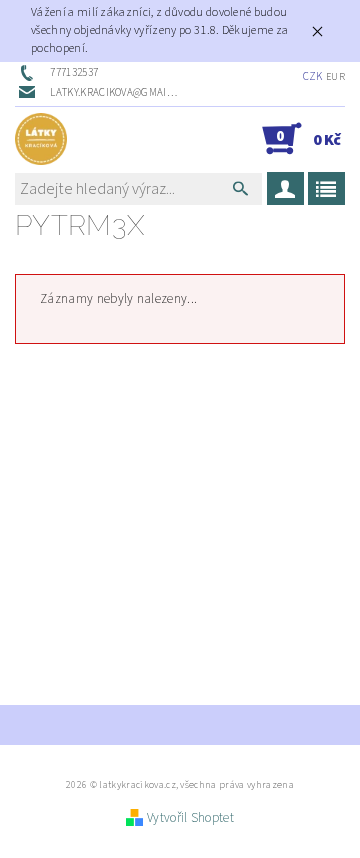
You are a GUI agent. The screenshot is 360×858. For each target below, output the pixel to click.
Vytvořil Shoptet (190, 818)
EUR (335, 77)
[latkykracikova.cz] (41, 139)
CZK (313, 76)
